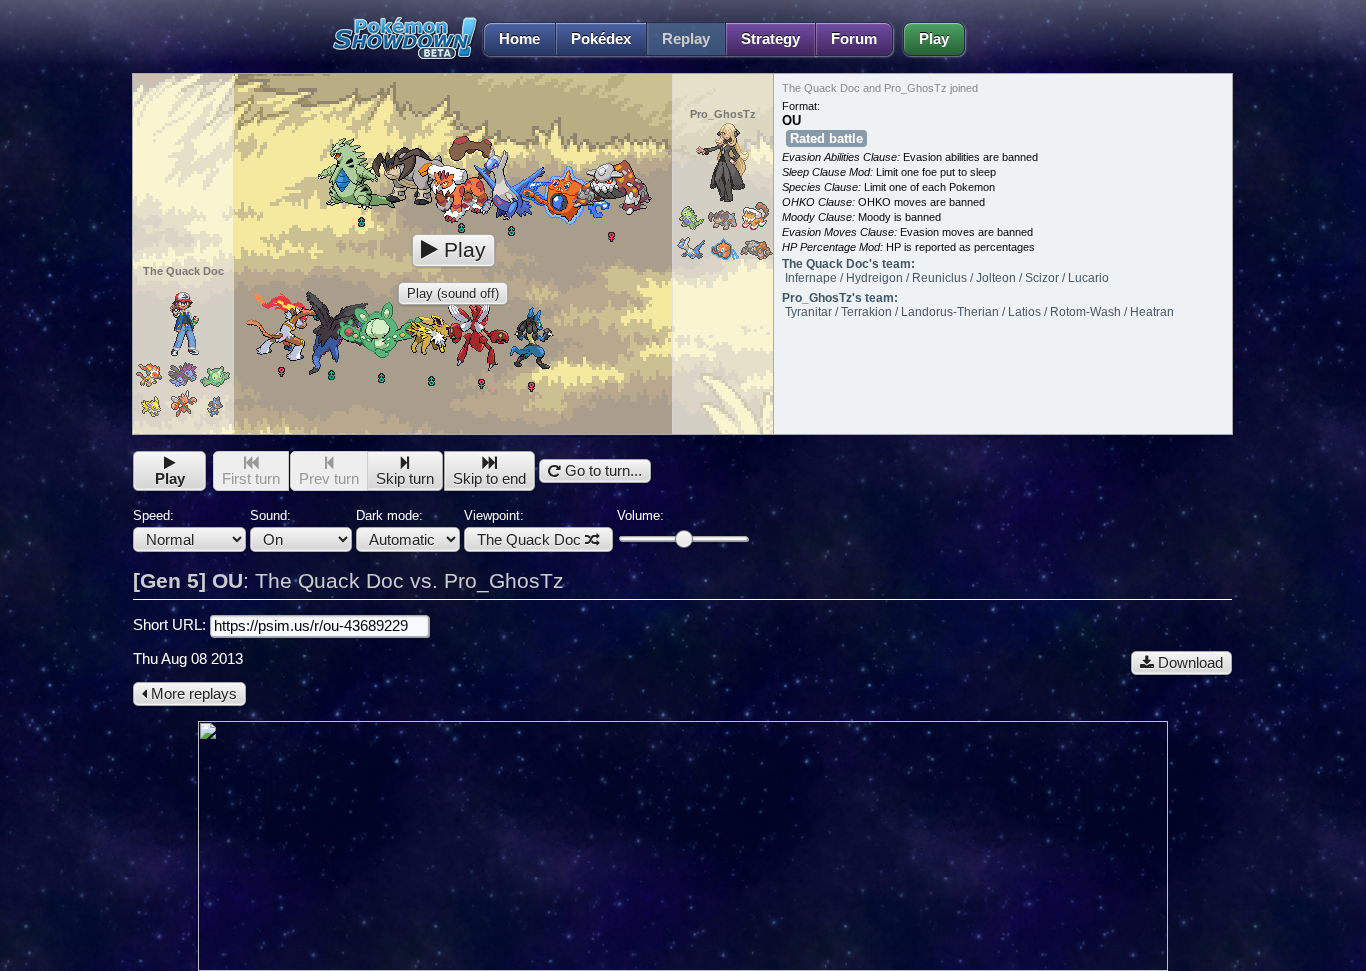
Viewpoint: (522, 528)
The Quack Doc (529, 540)
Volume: (640, 515)
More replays (192, 694)
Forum (854, 39)
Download (1188, 663)
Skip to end (489, 479)
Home (519, 39)
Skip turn (405, 479)
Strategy (770, 39)
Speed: (153, 515)
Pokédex (601, 39)
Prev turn (329, 479)
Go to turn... (601, 471)
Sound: (270, 515)
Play (934, 39)
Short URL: (171, 625)
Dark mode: (389, 515)
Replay (686, 39)
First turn (251, 479)
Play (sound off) (453, 293)
